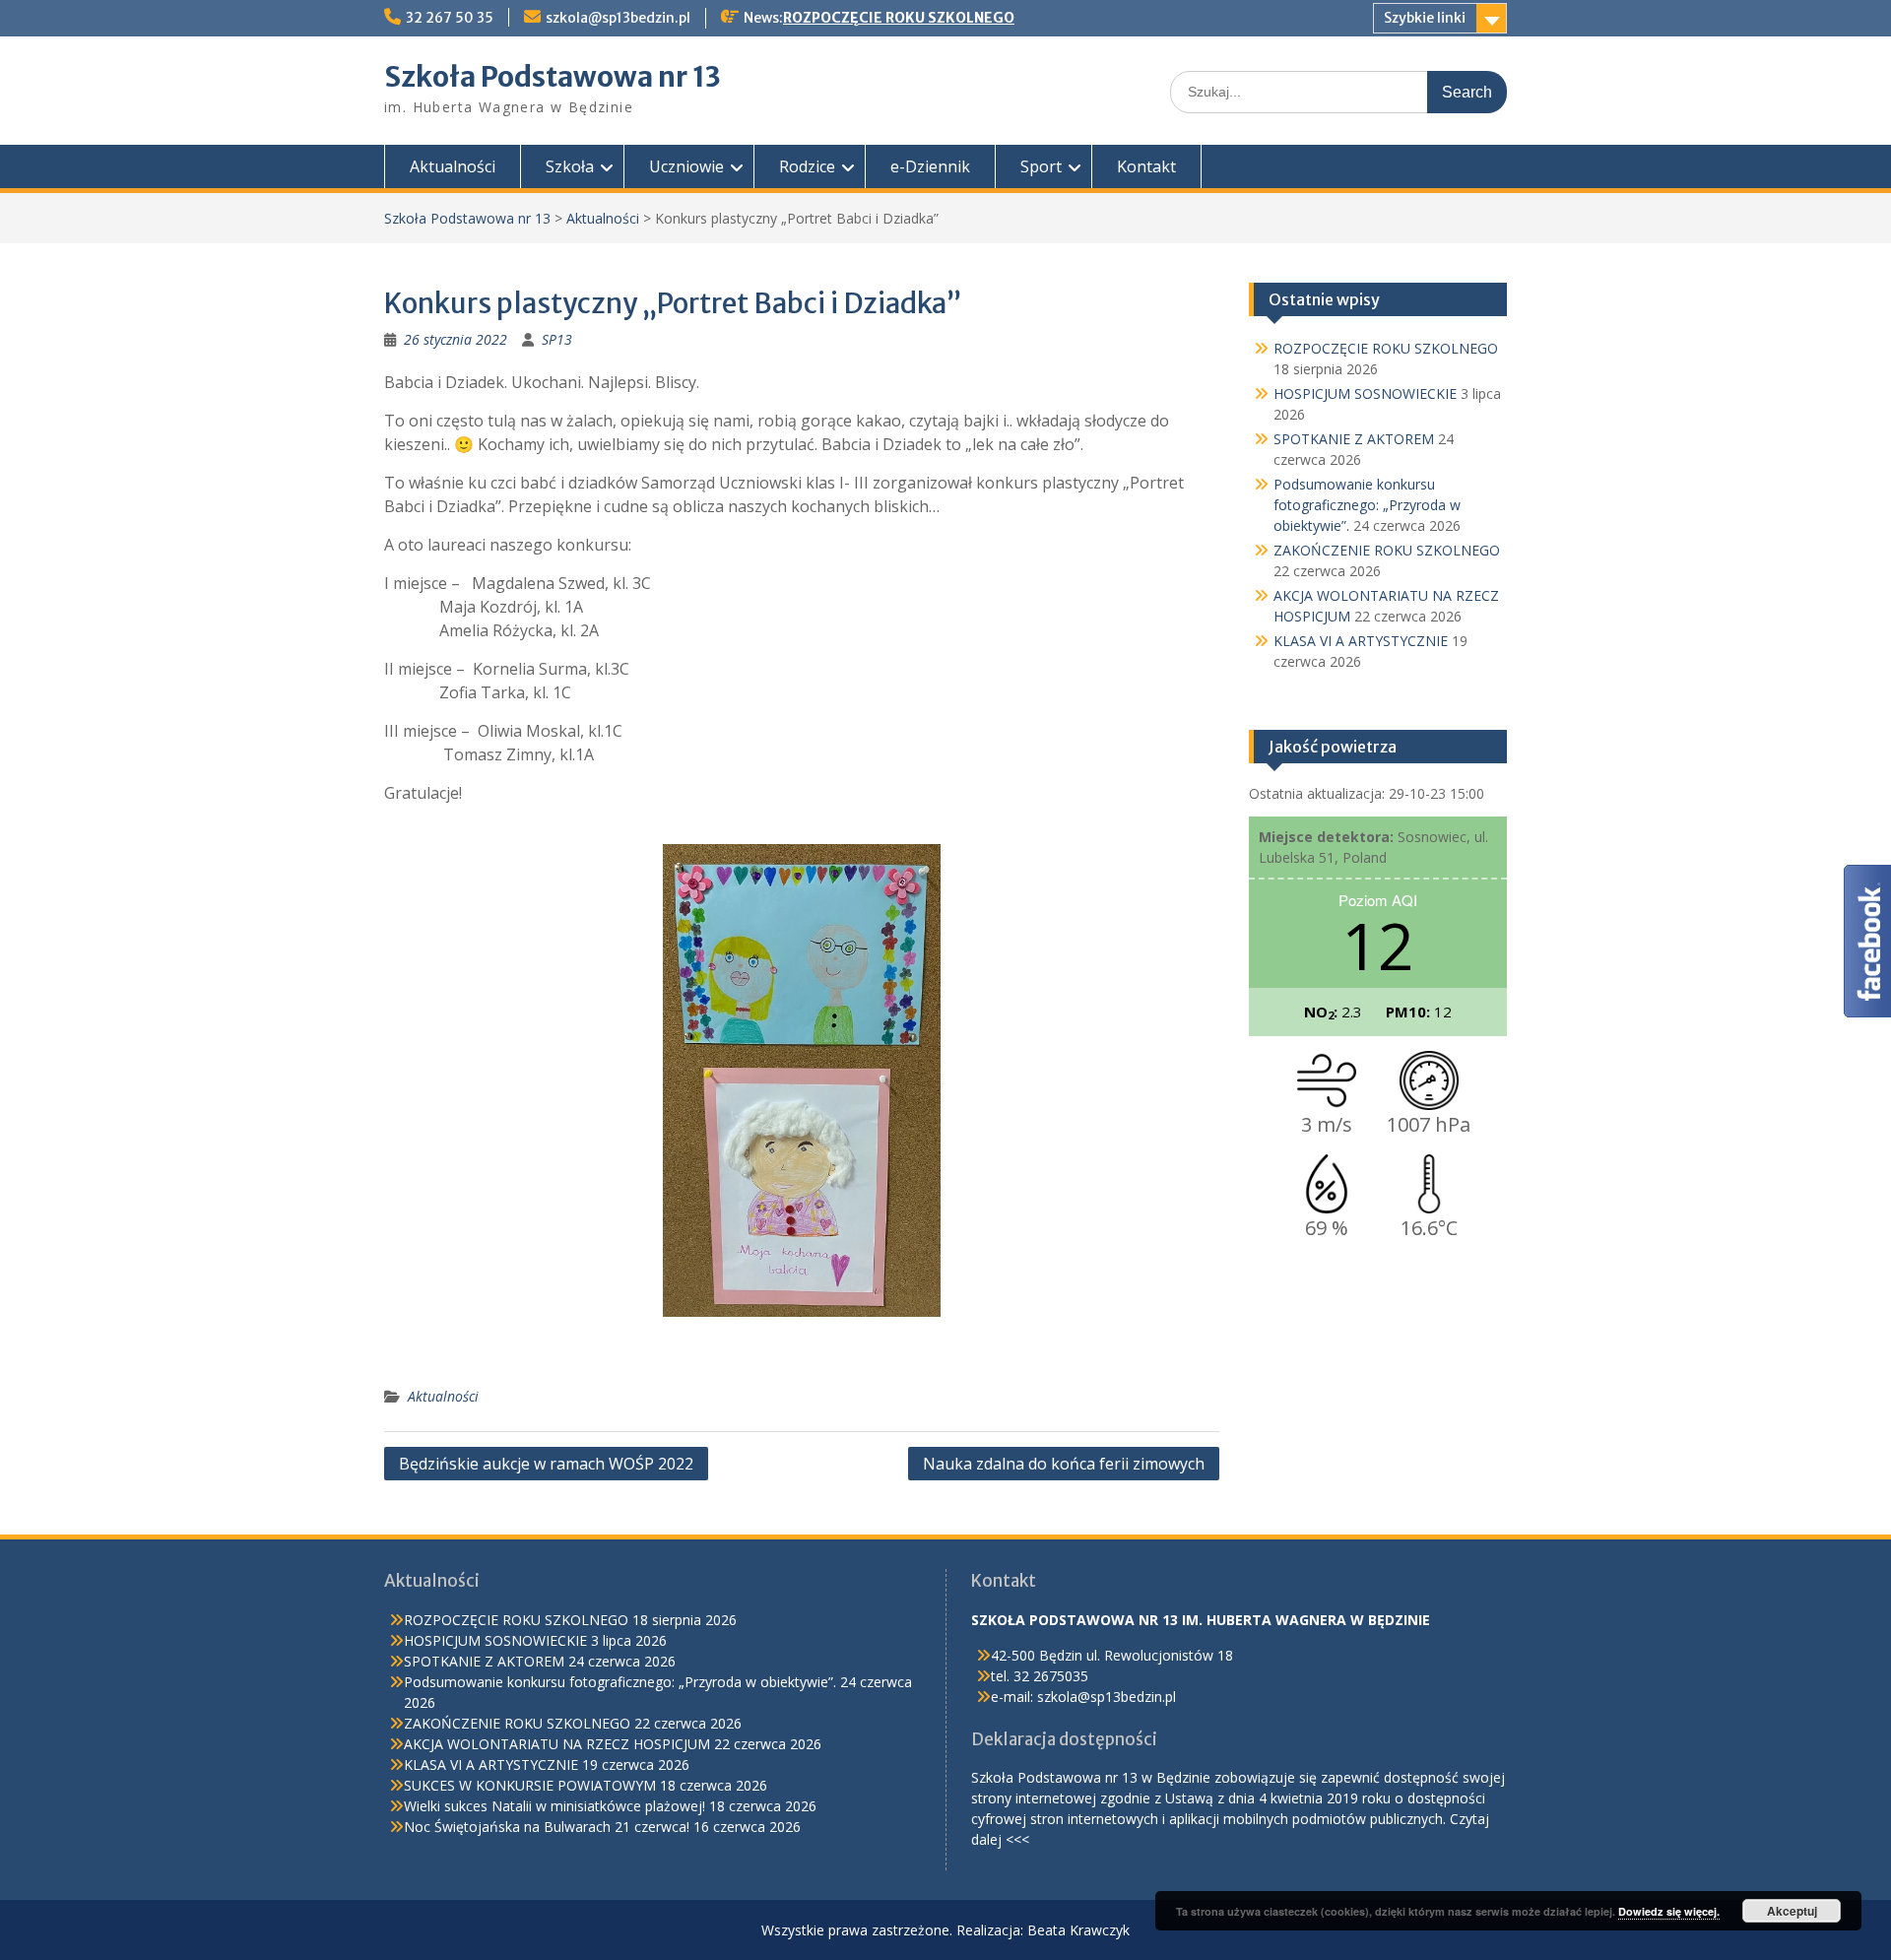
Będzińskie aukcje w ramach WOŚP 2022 (546, 1464)
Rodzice (807, 166)
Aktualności (453, 166)
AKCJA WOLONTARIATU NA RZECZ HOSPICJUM (557, 1744)
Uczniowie (686, 166)
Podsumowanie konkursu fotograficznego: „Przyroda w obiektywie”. (1367, 505)
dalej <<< (1000, 1839)
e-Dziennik (930, 166)
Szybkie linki (1425, 18)
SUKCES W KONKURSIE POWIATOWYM (530, 1785)
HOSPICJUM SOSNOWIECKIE (1365, 393)
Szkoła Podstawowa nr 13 (553, 77)
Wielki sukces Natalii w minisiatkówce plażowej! (554, 1806)
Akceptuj (1792, 1911)
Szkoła (570, 166)
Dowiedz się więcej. (1669, 1911)
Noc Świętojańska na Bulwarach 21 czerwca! (547, 1827)
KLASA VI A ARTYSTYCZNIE (1361, 641)
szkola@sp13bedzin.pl (618, 18)
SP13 (557, 339)
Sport (1041, 166)
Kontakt (1146, 166)
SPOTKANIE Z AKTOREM (1354, 439)
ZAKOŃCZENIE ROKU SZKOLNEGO (1387, 550)
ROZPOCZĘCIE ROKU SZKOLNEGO (899, 18)
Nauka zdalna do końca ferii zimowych (1064, 1464)
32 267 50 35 (450, 18)
